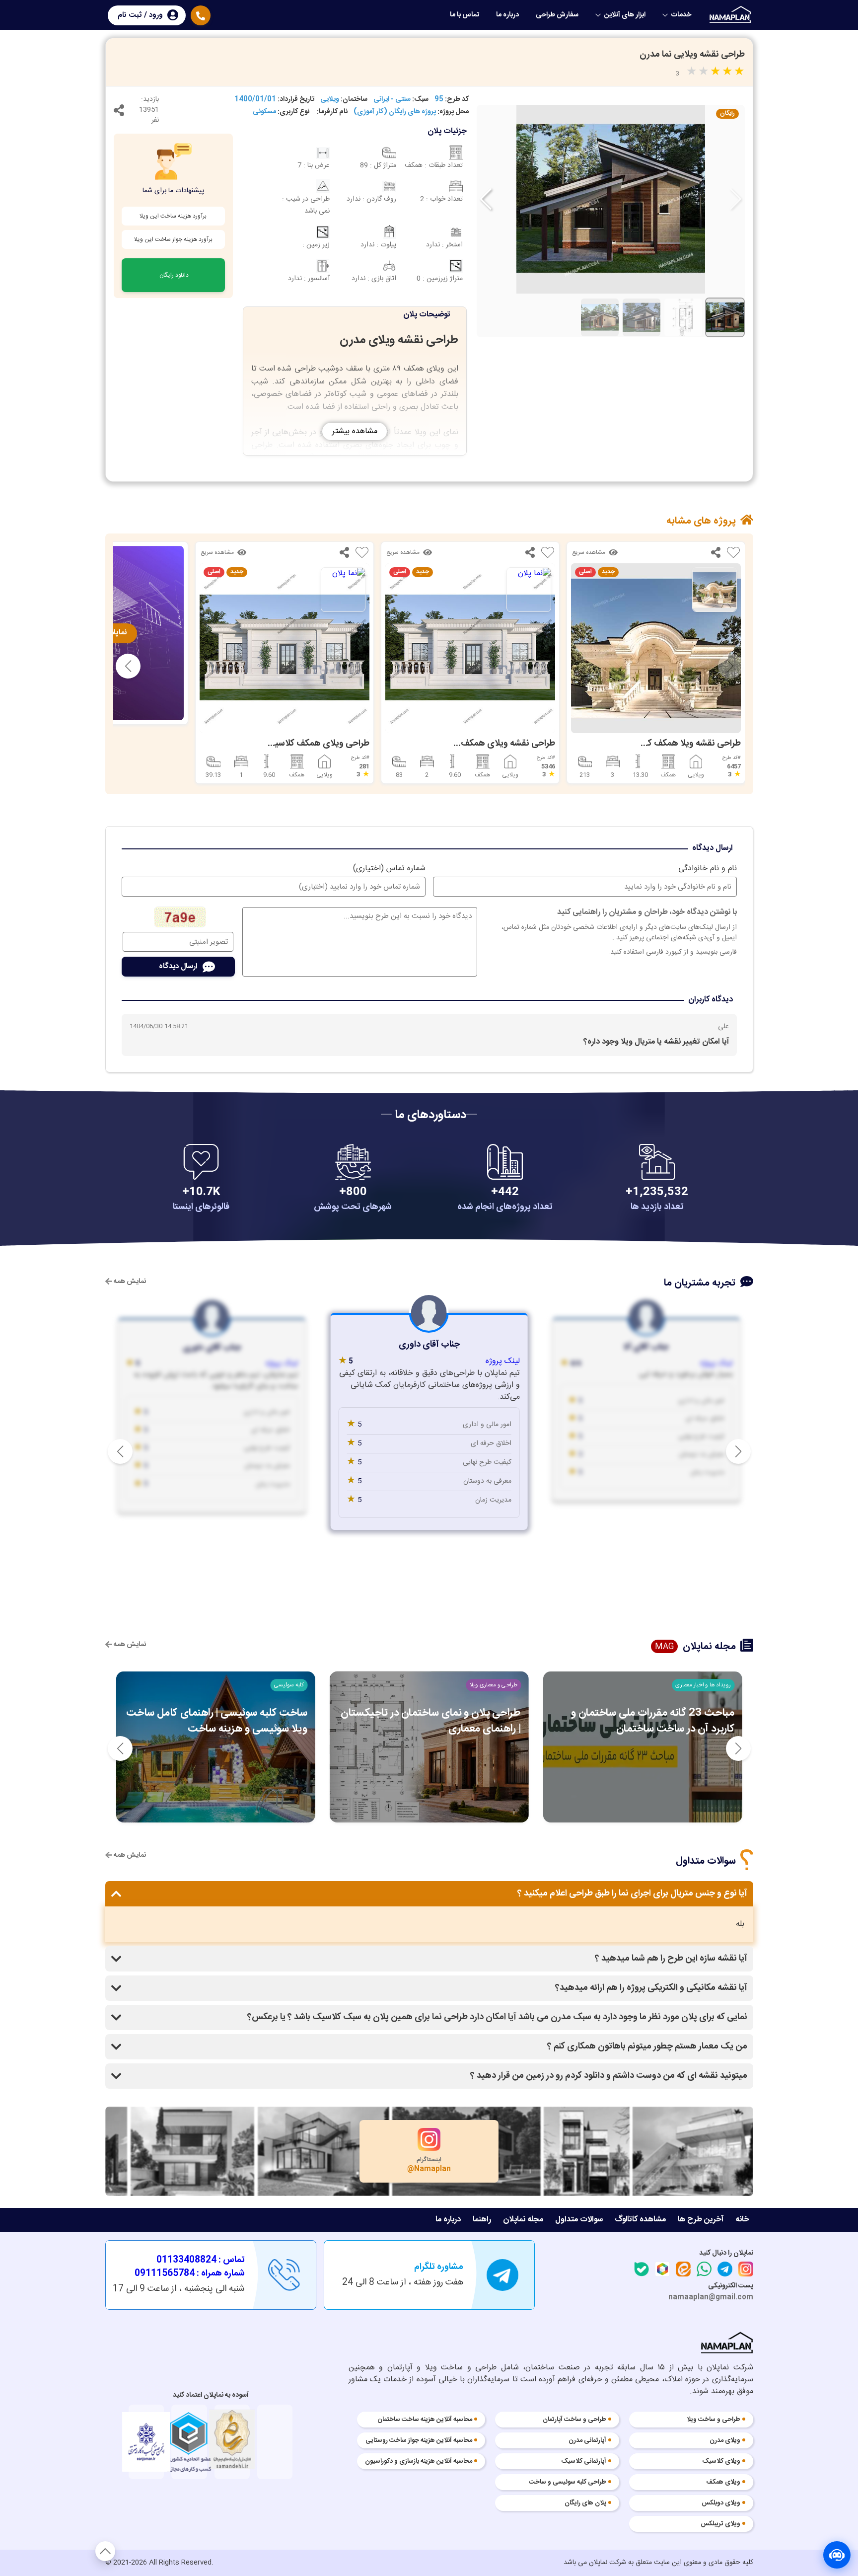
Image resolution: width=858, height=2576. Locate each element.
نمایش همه (129, 1282)
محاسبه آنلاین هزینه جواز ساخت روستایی (419, 2441)
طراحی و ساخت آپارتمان (574, 2420)
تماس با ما (465, 15)
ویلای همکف (723, 2483)
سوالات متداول (579, 2220)
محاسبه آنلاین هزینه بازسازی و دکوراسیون (419, 2462)
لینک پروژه (716, 1364)
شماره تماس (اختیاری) (389, 869)
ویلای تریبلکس (720, 2524)
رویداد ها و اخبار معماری (703, 1685)
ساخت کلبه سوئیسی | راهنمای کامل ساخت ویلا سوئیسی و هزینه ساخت (217, 1721)
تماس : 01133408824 (201, 2260)
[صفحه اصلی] (731, 14)
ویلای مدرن (725, 2441)
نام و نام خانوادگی (708, 869)
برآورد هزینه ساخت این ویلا (173, 216)
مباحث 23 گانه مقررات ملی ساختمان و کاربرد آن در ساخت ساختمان (652, 1721)
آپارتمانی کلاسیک (584, 2462)
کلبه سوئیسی (289, 1685)
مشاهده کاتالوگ (640, 2220)
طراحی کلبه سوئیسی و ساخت (568, 2483)
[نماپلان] (727, 2345)
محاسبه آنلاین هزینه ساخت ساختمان (425, 2420)
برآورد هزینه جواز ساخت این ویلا (173, 239)
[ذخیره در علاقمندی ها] (733, 555)
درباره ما (507, 15)
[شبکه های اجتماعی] (119, 113)
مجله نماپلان (523, 2220)
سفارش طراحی (557, 15)
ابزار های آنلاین (625, 15)
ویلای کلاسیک (721, 2462)
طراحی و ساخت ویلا (714, 2420)
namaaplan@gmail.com (711, 2297)
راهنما (482, 2220)
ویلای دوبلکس (721, 2503)
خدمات (681, 15)
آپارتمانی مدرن (587, 2441)
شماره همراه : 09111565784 (190, 2274)
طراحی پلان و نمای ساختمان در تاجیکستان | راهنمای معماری (431, 1721)
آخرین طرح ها (701, 2220)
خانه (742, 2220)
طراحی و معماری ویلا (494, 1685)
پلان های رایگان (585, 2503)
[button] (486, 199)
